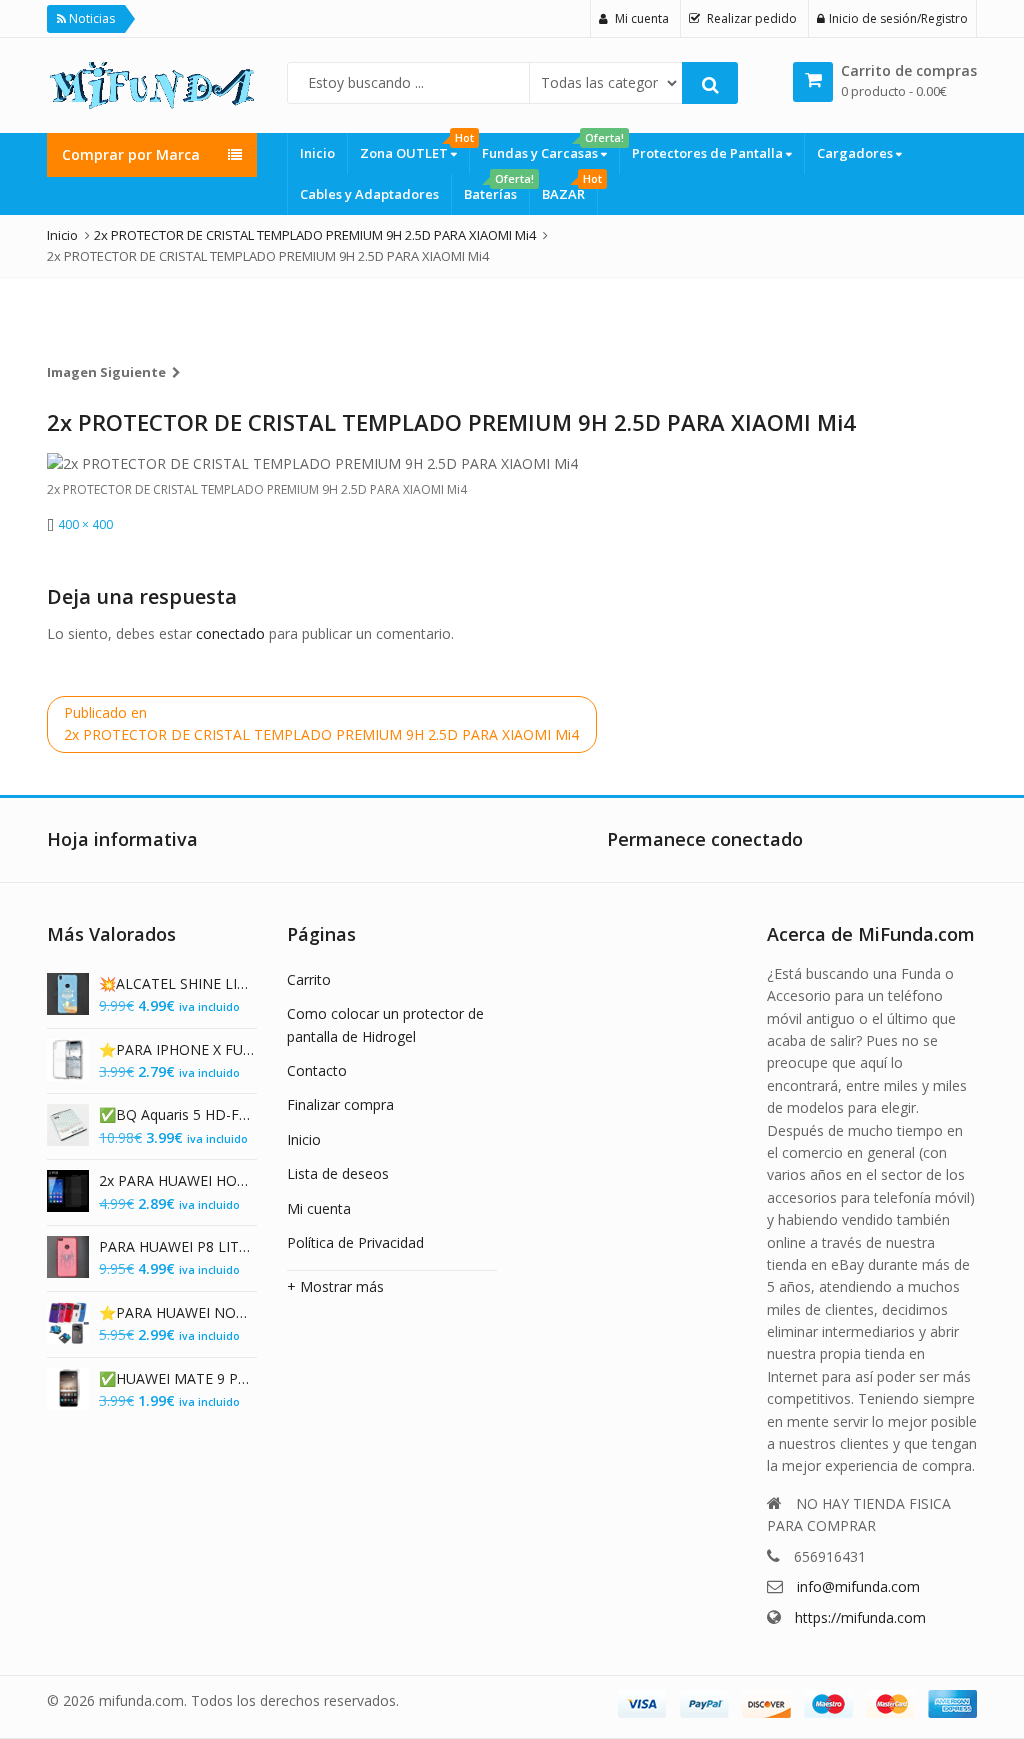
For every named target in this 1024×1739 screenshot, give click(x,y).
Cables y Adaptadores (369, 194)
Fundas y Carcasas (550, 147)
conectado (230, 633)
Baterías (496, 188)
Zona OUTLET (414, 147)
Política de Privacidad (355, 1242)
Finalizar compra (340, 1104)
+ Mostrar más (335, 1286)
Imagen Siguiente (106, 372)
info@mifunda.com (858, 1586)
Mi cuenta (319, 1208)
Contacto (317, 1070)
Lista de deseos (338, 1173)
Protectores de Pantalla (709, 153)
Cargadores (856, 153)
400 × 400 (85, 524)
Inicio (317, 153)
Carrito (309, 979)
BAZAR (569, 188)
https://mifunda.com (860, 1617)
